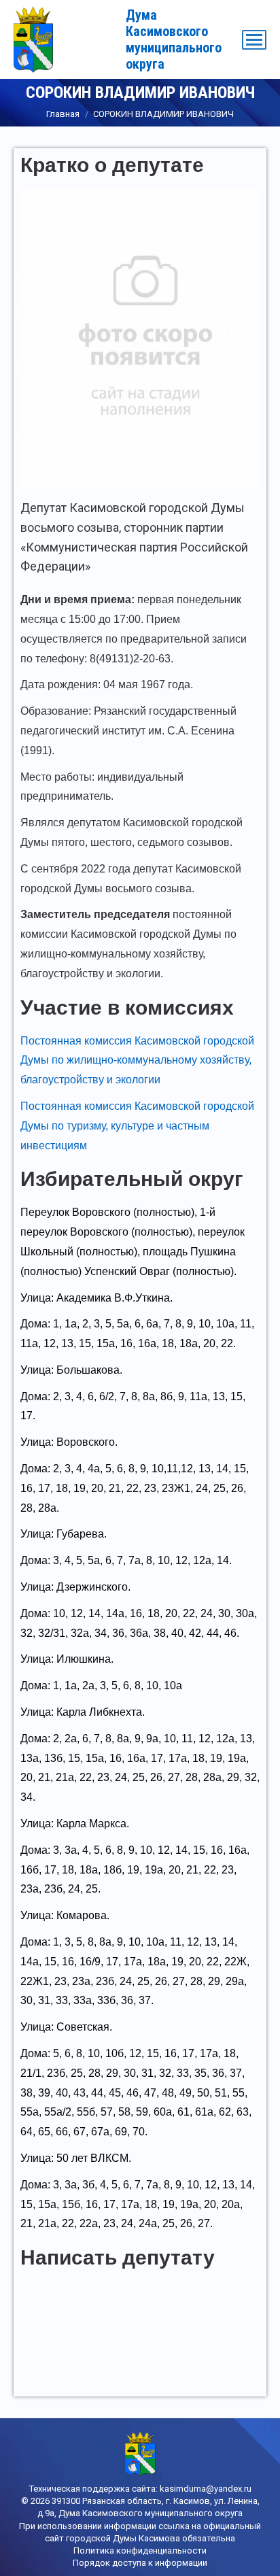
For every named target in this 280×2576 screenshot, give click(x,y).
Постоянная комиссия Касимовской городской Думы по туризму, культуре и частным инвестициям (137, 1126)
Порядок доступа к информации (140, 2563)
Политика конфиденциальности (140, 2550)
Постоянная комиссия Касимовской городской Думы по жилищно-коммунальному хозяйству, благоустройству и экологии (137, 1061)
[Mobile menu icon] (254, 40)
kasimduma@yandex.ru (206, 2489)
